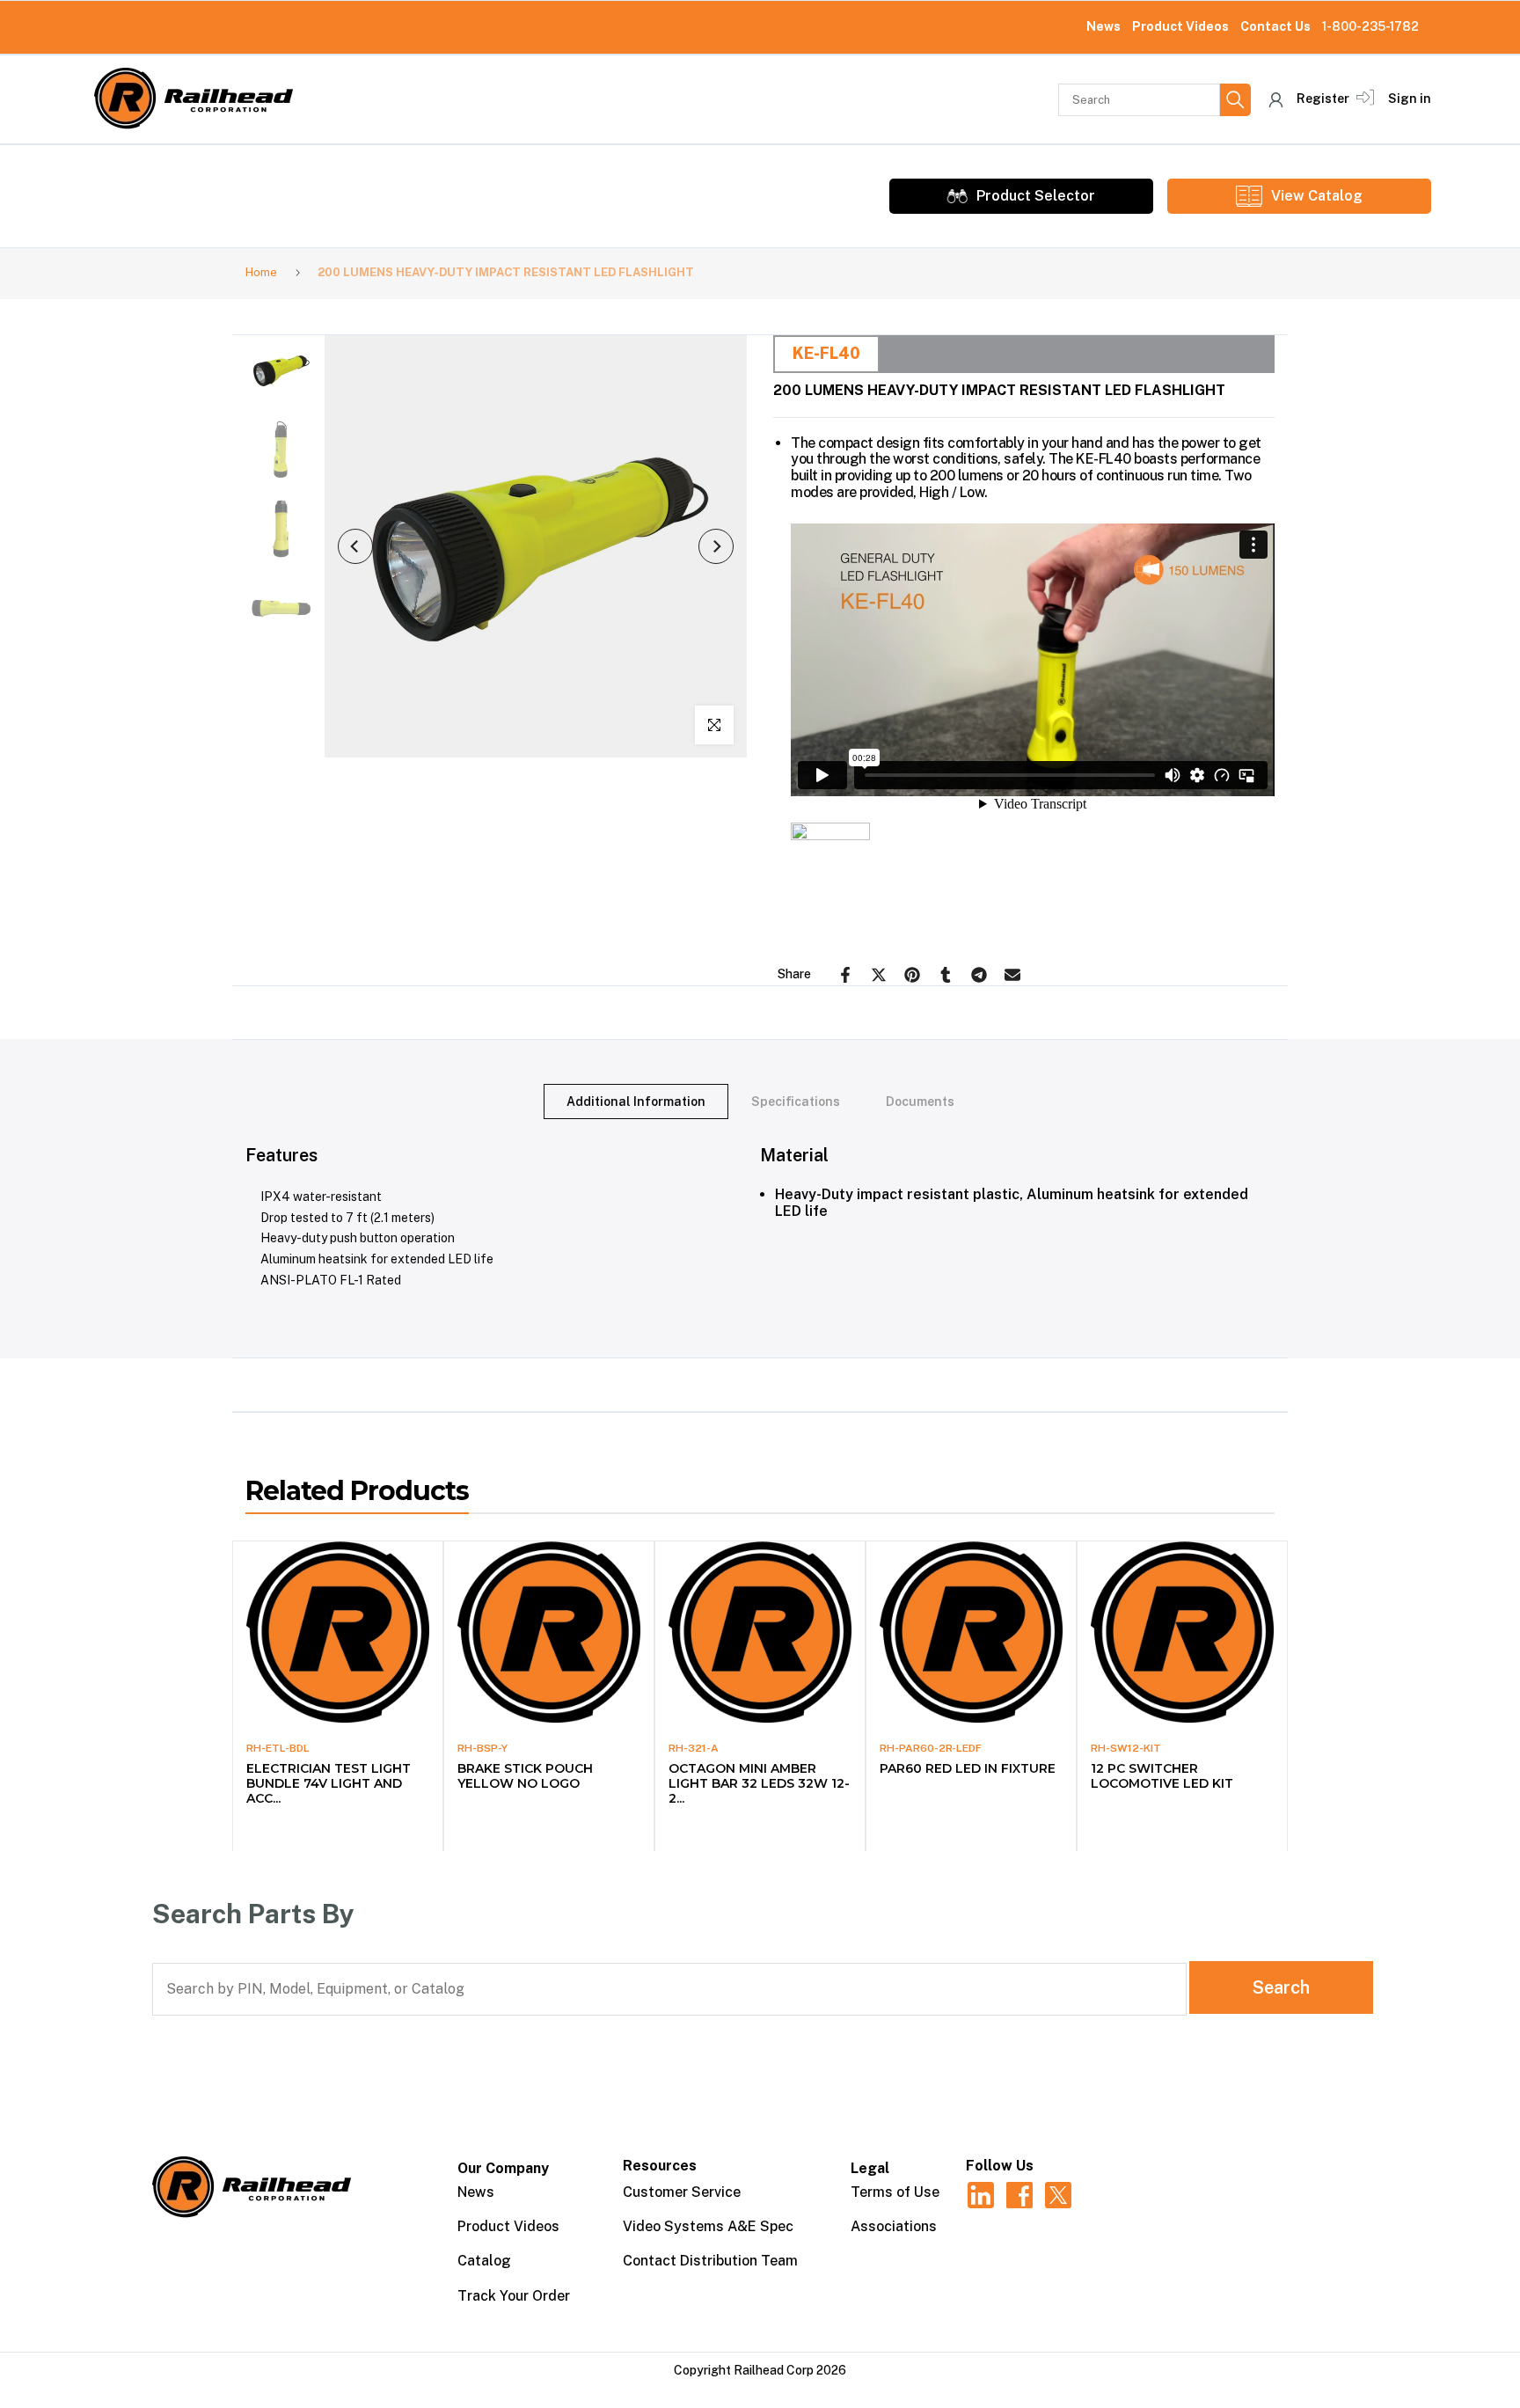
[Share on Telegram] (979, 975)
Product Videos (1180, 26)
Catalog (484, 2261)
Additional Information (636, 1101)
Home (261, 272)
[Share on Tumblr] (946, 975)
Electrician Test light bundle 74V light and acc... (329, 1783)
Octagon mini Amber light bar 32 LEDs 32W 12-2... (759, 1783)
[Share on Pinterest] (912, 975)
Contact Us (1275, 26)
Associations (894, 2226)
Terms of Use (895, 2192)
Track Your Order (514, 2296)
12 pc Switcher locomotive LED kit (1162, 1776)
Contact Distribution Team (710, 2261)
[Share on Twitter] (879, 975)
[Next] (716, 546)
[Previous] (355, 546)
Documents (920, 1101)
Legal (870, 2168)
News (1103, 26)
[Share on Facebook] (845, 975)
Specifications (796, 1101)
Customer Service (682, 2192)
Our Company (503, 2168)
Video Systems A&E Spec (708, 2226)
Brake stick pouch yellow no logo (525, 1776)
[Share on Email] (1012, 975)
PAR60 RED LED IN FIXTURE (968, 1768)
